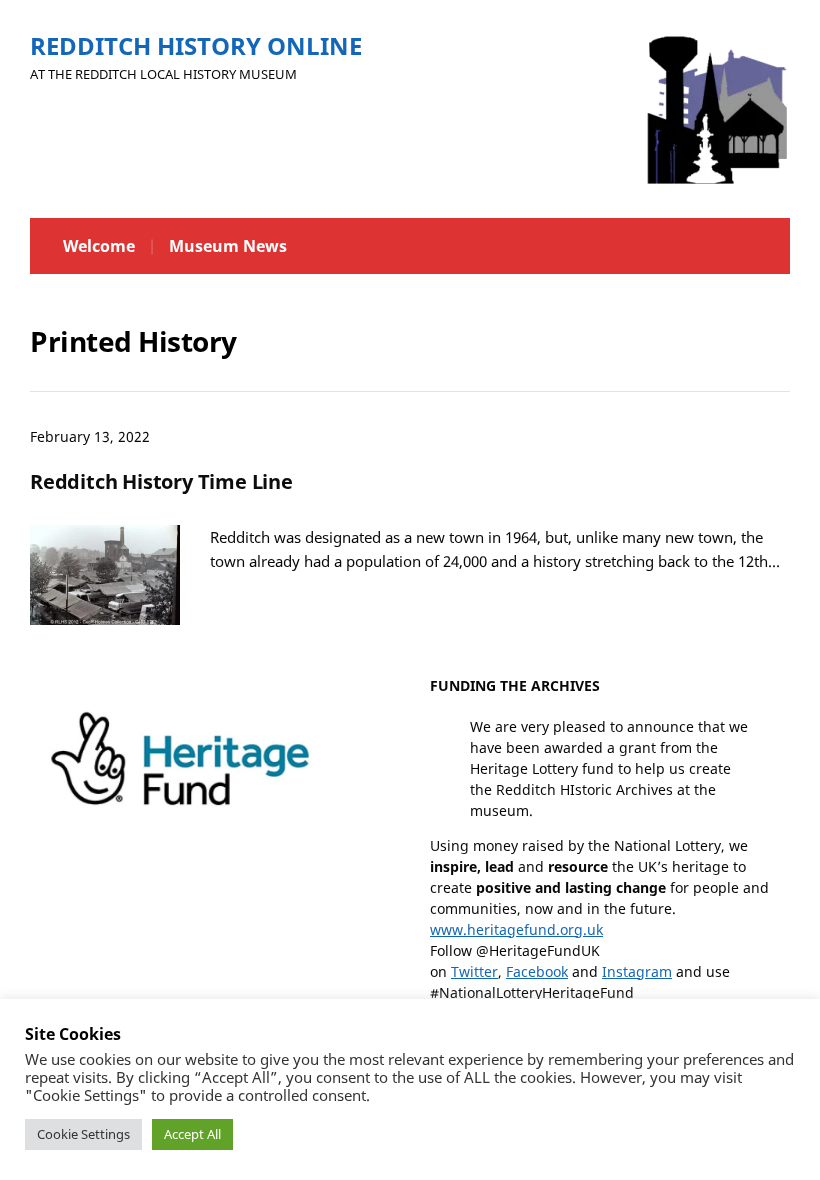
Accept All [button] (192, 1134)
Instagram (637, 971)
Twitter (474, 971)
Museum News (228, 246)
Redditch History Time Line (161, 481)
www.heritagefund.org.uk (516, 929)
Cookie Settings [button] (83, 1134)
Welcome (99, 246)
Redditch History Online (196, 45)
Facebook (537, 971)
